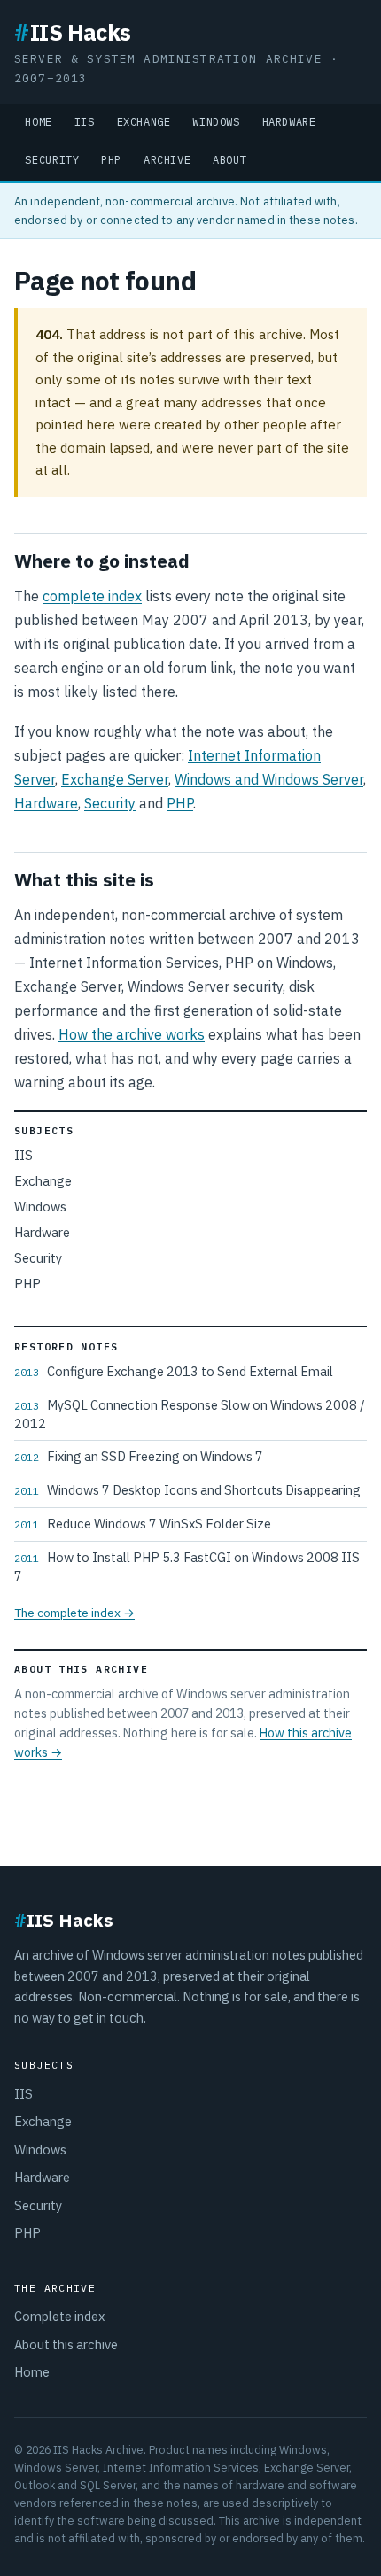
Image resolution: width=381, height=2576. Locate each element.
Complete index (59, 2316)
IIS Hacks (73, 32)
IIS (85, 122)
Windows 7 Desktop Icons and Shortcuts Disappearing (187, 1490)
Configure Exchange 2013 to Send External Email (174, 1371)
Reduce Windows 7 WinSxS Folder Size (143, 1524)
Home (38, 122)
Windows (216, 122)
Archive (167, 160)
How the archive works (132, 1034)
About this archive (66, 2344)
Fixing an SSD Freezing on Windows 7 (139, 1456)
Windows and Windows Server (269, 779)
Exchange (144, 122)
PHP (111, 160)
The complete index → (74, 1613)
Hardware (289, 122)
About (229, 160)
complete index (92, 596)
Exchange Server (115, 779)
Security (52, 160)
